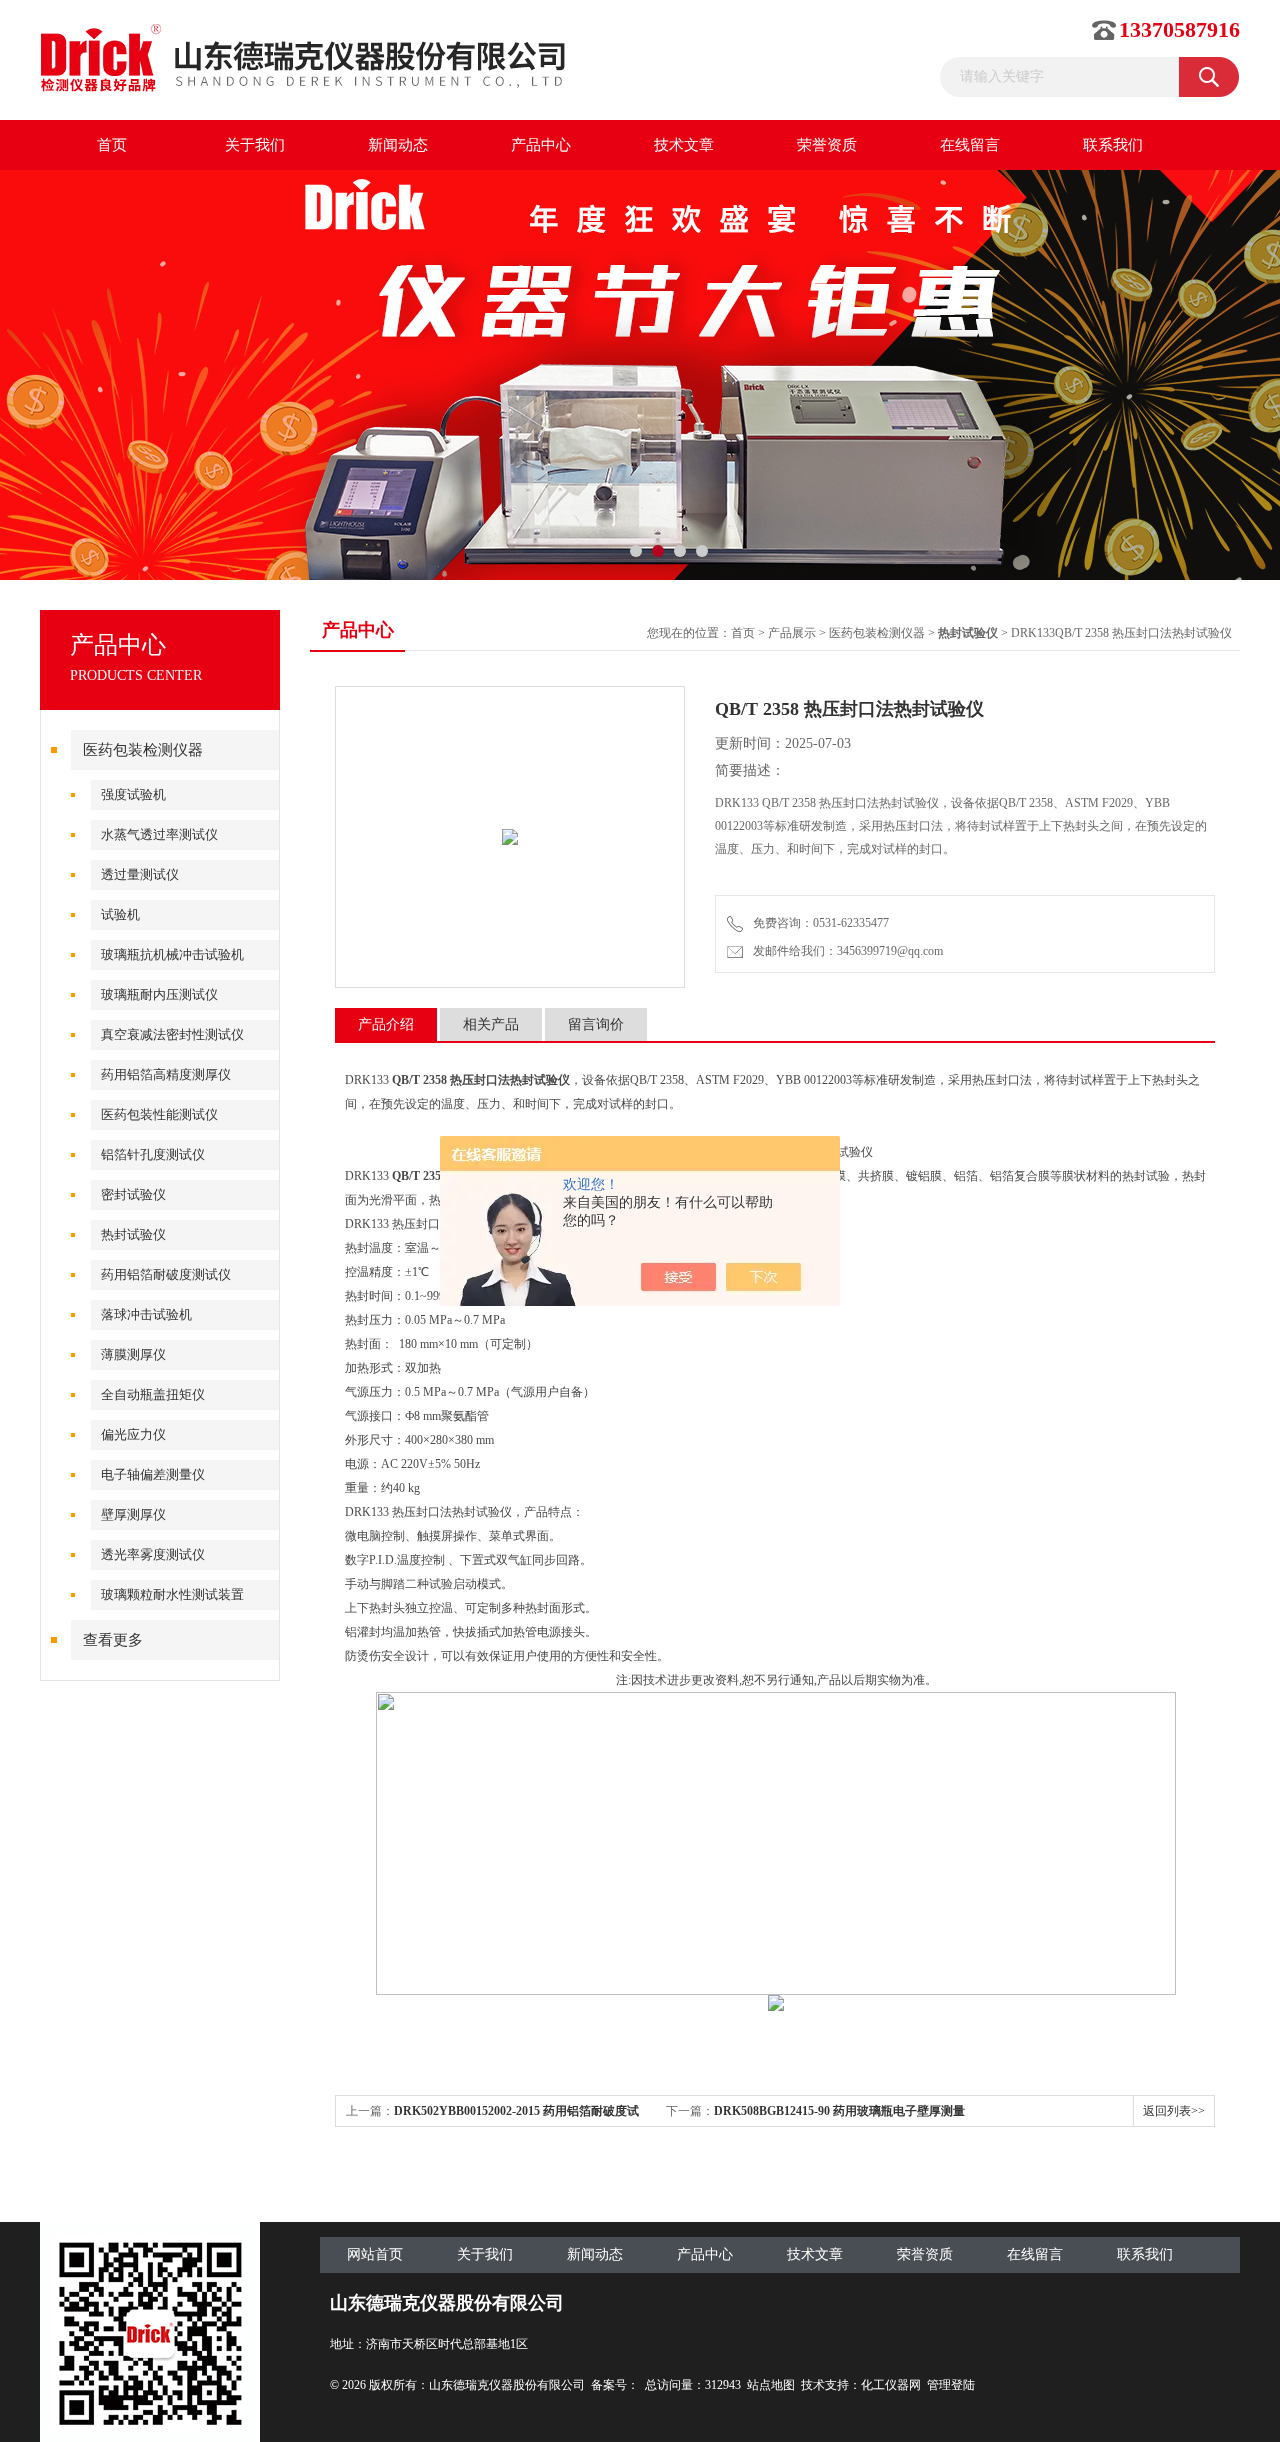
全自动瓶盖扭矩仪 (153, 1394)
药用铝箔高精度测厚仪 (166, 1074)
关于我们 (255, 145)
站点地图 (771, 2385)
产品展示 (792, 633)
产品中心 (541, 145)
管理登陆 (951, 2385)
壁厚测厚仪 (133, 1514)
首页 (112, 145)
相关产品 (491, 1024)
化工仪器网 (891, 2385)
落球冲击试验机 (146, 1314)
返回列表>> (1174, 2111)
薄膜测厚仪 (133, 1354)
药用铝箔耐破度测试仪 (166, 1274)
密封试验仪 (133, 1194)
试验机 (120, 914)
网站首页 (375, 2254)
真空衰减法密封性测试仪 (172, 1034)
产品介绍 (386, 1024)
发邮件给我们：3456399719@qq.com (845, 951)
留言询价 (596, 1024)
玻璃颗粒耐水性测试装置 (172, 1594)
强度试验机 (133, 794)
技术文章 (684, 145)
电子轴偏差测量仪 (153, 1474)
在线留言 (970, 145)
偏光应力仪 (133, 1434)
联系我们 (1113, 145)
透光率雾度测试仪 (153, 1554)
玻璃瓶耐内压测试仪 (159, 994)
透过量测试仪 (140, 874)
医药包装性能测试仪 (159, 1114)
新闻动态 (398, 145)
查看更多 (113, 1640)
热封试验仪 (133, 1234)
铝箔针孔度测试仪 (153, 1154)
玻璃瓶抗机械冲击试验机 (172, 954)
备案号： (615, 2385)
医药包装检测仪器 (143, 750)
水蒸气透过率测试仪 (159, 834)
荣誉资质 (827, 145)
